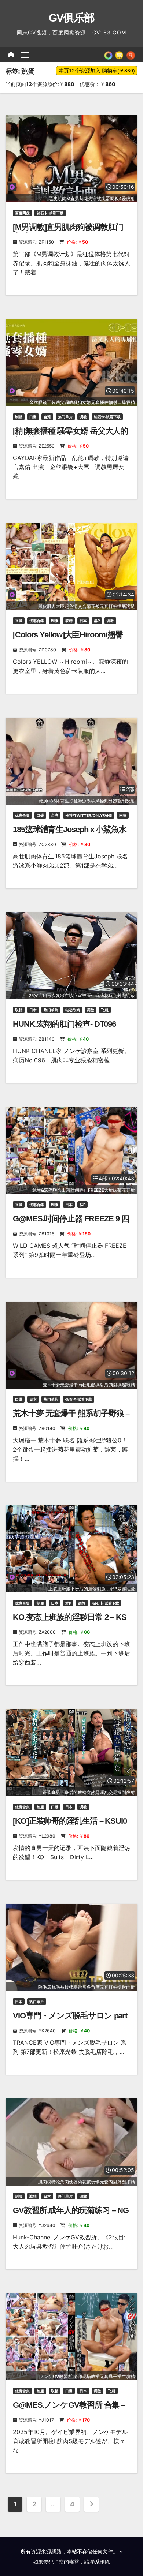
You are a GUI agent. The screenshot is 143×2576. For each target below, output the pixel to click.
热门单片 (65, 417)
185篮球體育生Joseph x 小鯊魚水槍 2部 (70, 834)
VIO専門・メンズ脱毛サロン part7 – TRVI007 (70, 2020)
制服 (19, 417)
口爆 (33, 417)
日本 (83, 621)
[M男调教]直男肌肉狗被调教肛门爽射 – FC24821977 (68, 232)
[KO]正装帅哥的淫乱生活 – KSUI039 (70, 1826)
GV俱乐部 (72, 18)
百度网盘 (22, 213)
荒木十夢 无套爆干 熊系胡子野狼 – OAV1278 (71, 1418)
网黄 (123, 815)
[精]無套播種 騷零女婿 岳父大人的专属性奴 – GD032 (70, 436)
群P (97, 621)
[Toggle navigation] (25, 55)
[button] (131, 55)
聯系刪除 (100, 2562)
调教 (83, 417)
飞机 (105, 1010)
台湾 (47, 417)
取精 (69, 621)
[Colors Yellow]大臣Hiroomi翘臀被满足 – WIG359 (68, 639)
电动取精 (73, 1010)
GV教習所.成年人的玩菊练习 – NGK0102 (71, 2215)
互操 (19, 621)
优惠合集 (37, 621)
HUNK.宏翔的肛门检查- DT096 (64, 1024)
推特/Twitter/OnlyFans (89, 815)
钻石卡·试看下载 (50, 213)
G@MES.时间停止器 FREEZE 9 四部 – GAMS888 (71, 1223)
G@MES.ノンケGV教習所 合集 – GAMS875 (69, 2410)
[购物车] (119, 55)
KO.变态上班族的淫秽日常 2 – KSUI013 (70, 1622)
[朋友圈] (108, 55)
